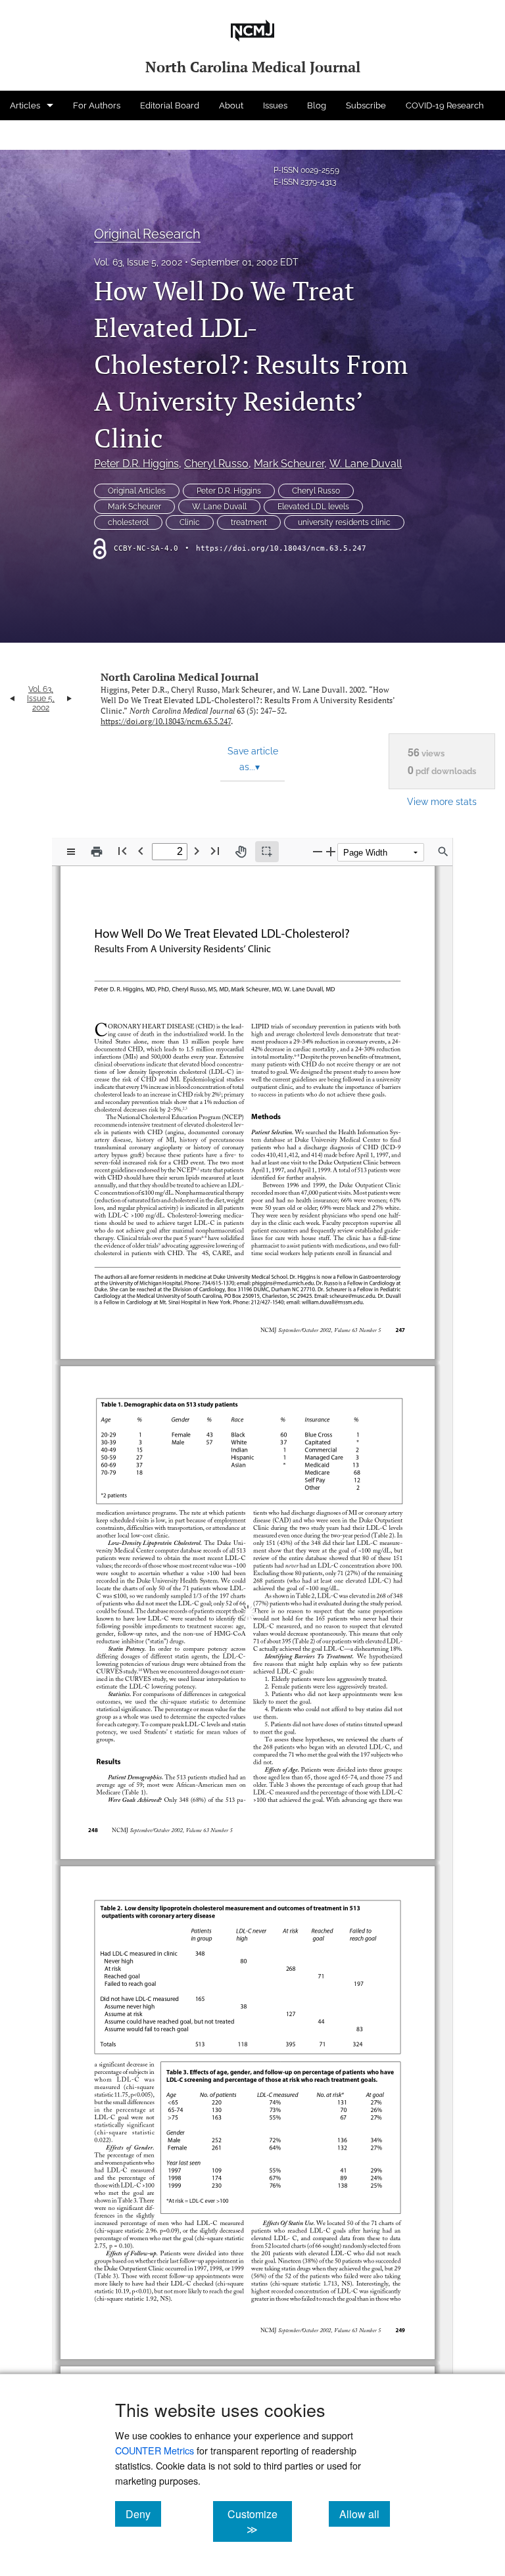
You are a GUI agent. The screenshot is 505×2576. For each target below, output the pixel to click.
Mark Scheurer (289, 464)
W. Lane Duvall (366, 464)
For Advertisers (40, 135)
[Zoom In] (331, 851)
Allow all (365, 2514)
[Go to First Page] (122, 851)
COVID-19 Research (445, 105)
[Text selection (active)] (267, 852)
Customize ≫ (259, 2521)
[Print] (97, 852)
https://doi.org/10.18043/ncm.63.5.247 (281, 548)
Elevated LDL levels (313, 507)
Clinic (190, 522)
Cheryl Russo (216, 464)
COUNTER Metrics (155, 2450)
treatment (249, 522)
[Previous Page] (141, 851)
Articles (25, 105)
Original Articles (137, 491)
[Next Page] (197, 851)
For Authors (97, 105)
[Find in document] (443, 852)
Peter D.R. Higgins (136, 464)
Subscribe (366, 105)
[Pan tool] (241, 852)
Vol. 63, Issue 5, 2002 (138, 262)
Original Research (147, 234)
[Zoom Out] (318, 851)
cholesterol (128, 522)
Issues (275, 105)
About (231, 105)
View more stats (442, 801)
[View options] (71, 852)
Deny (143, 2514)
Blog (317, 105)
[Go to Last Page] (215, 851)
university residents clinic (344, 522)
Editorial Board (170, 105)
